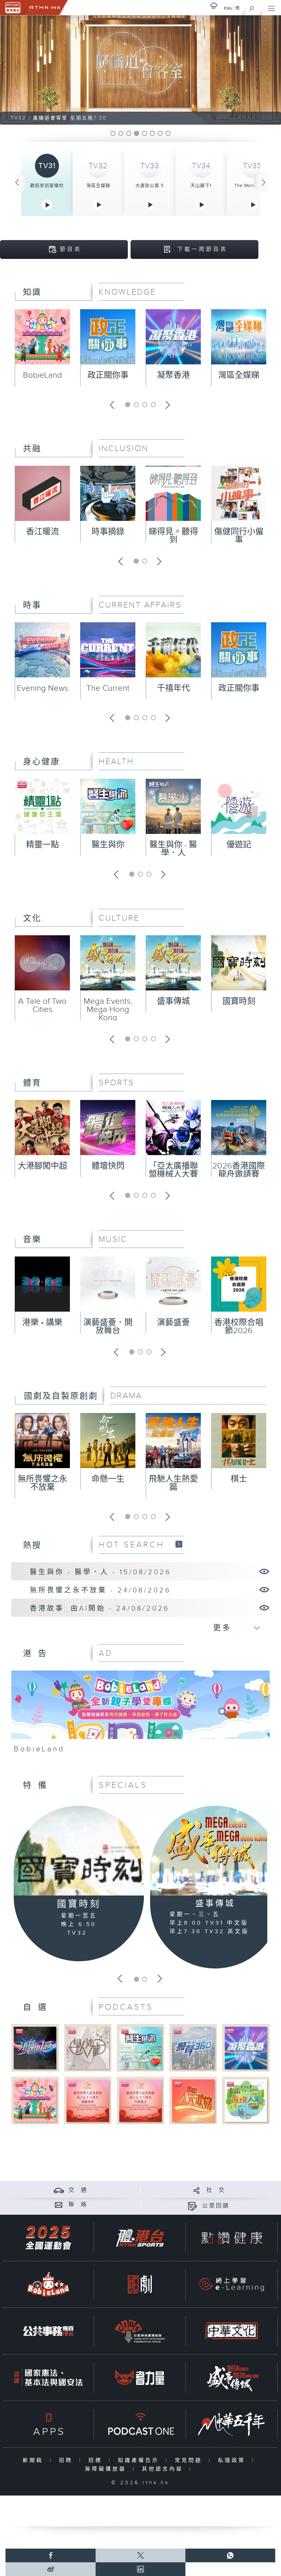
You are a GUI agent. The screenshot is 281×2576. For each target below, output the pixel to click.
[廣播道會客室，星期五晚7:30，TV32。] (141, 70)
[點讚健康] (232, 2238)
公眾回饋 (216, 2206)
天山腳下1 (201, 186)
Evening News (42, 688)
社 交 (216, 2190)
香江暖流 (42, 532)
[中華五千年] (232, 2424)
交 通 (78, 2190)
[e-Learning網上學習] (232, 2284)
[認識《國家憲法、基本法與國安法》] (48, 2378)
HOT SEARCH (132, 1545)
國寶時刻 (239, 1001)
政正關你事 (108, 375)
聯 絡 (78, 2205)
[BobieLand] (140, 1715)
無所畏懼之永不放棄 (42, 1483)
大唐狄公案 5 (150, 186)
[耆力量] (140, 2378)
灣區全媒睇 (98, 186)
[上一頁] (17, 183)
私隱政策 (233, 2460)
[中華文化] (232, 2331)
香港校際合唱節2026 (239, 1327)
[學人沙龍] (88, 2048)
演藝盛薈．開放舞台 (108, 1327)
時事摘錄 (108, 532)
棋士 (239, 1479)
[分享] (197, 2190)
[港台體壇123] (35, 2048)
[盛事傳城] (215, 1851)
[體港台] (140, 2238)
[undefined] (214, 6)
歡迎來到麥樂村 (47, 186)
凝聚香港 (173, 375)
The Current (108, 688)
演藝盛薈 (173, 1323)
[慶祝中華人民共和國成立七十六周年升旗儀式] (140, 2100)
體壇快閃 (108, 1166)
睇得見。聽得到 (173, 536)
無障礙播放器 (107, 2469)
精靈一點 (42, 845)
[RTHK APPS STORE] (48, 2424)
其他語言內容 (164, 2469)
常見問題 (190, 2460)
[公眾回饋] (192, 2206)
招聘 (67, 2460)
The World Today (253, 186)
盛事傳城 (173, 1001)
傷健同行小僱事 (239, 536)
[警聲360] (193, 2048)
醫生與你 (108, 845)
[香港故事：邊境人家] (246, 2100)
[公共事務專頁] (48, 2331)
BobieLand (42, 375)
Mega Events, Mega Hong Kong (108, 1010)
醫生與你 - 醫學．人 (173, 849)
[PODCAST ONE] (140, 2424)
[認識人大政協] (193, 2100)
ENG (228, 8)
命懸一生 (108, 1479)
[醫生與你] (140, 2048)
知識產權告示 (140, 2460)
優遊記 (239, 845)
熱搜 (32, 1546)
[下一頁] (264, 183)
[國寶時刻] (79, 1850)
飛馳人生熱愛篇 (173, 1483)
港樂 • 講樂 (42, 1323)
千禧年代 (173, 688)
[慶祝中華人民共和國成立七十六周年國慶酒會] (88, 2100)
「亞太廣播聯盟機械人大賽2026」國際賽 (173, 1174)
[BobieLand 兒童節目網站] (48, 2284)
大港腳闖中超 (42, 1166)
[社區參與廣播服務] (140, 2331)
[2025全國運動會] (48, 2238)
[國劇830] (140, 2284)
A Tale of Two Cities (42, 1005)
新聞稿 (34, 2460)
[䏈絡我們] (59, 2205)
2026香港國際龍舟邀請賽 (239, 1170)
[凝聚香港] (246, 2048)
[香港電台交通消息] (59, 2190)
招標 (97, 2460)
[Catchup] (179, 1544)
